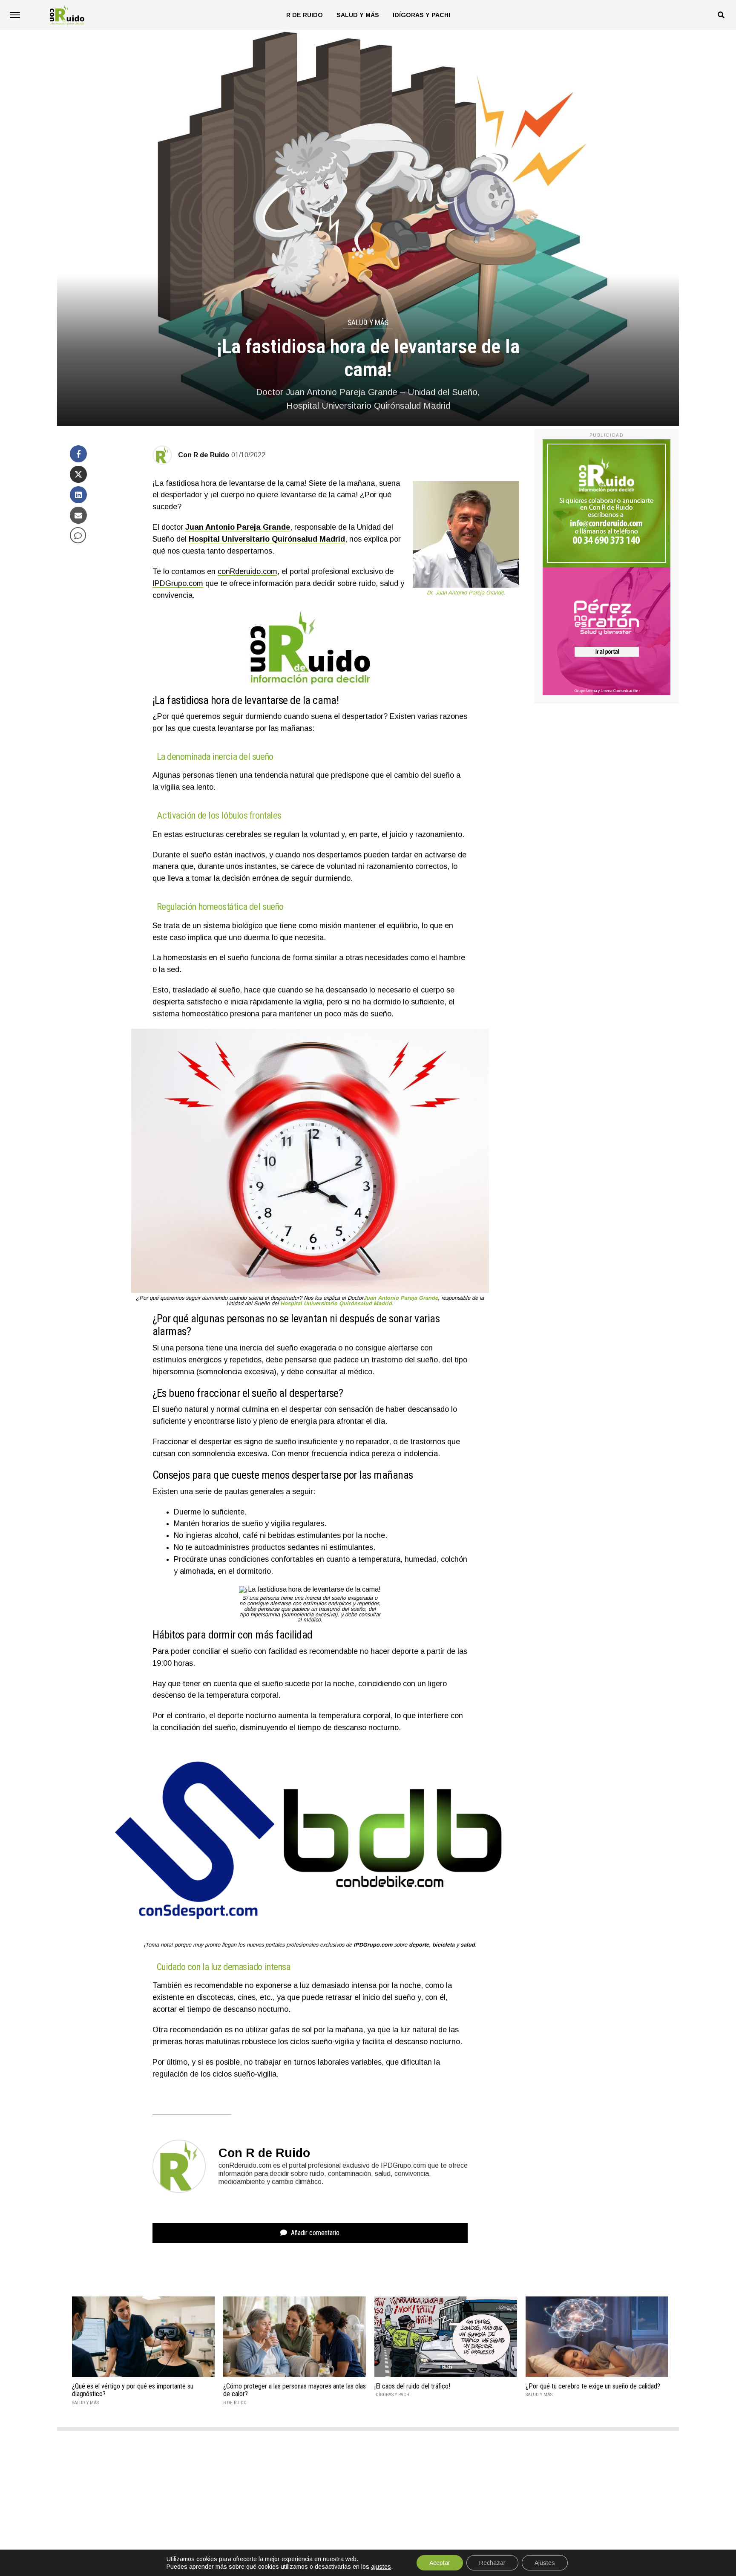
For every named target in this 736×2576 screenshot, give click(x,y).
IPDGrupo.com (178, 583)
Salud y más (358, 15)
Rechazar (492, 2563)
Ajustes (545, 2563)
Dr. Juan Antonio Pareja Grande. (466, 593)
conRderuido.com (247, 571)
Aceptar (440, 2563)
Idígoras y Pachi (421, 15)
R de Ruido (305, 15)
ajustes (381, 2567)
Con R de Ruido (204, 455)
